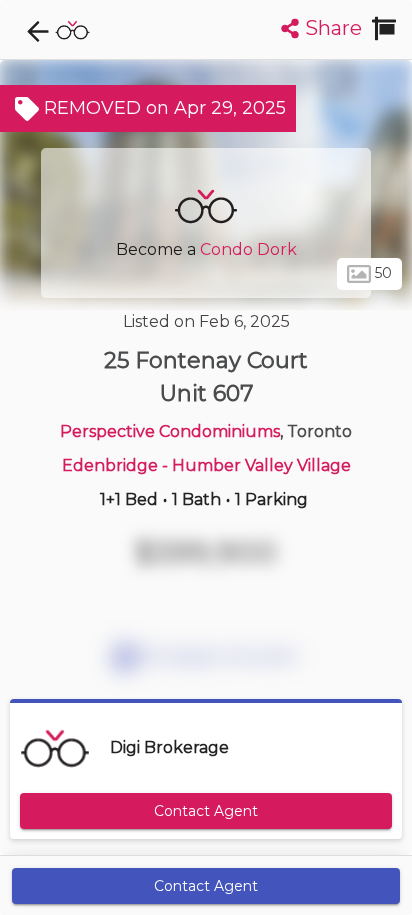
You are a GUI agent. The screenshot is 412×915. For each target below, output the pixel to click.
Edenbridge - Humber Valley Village (206, 465)
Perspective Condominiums (170, 431)
